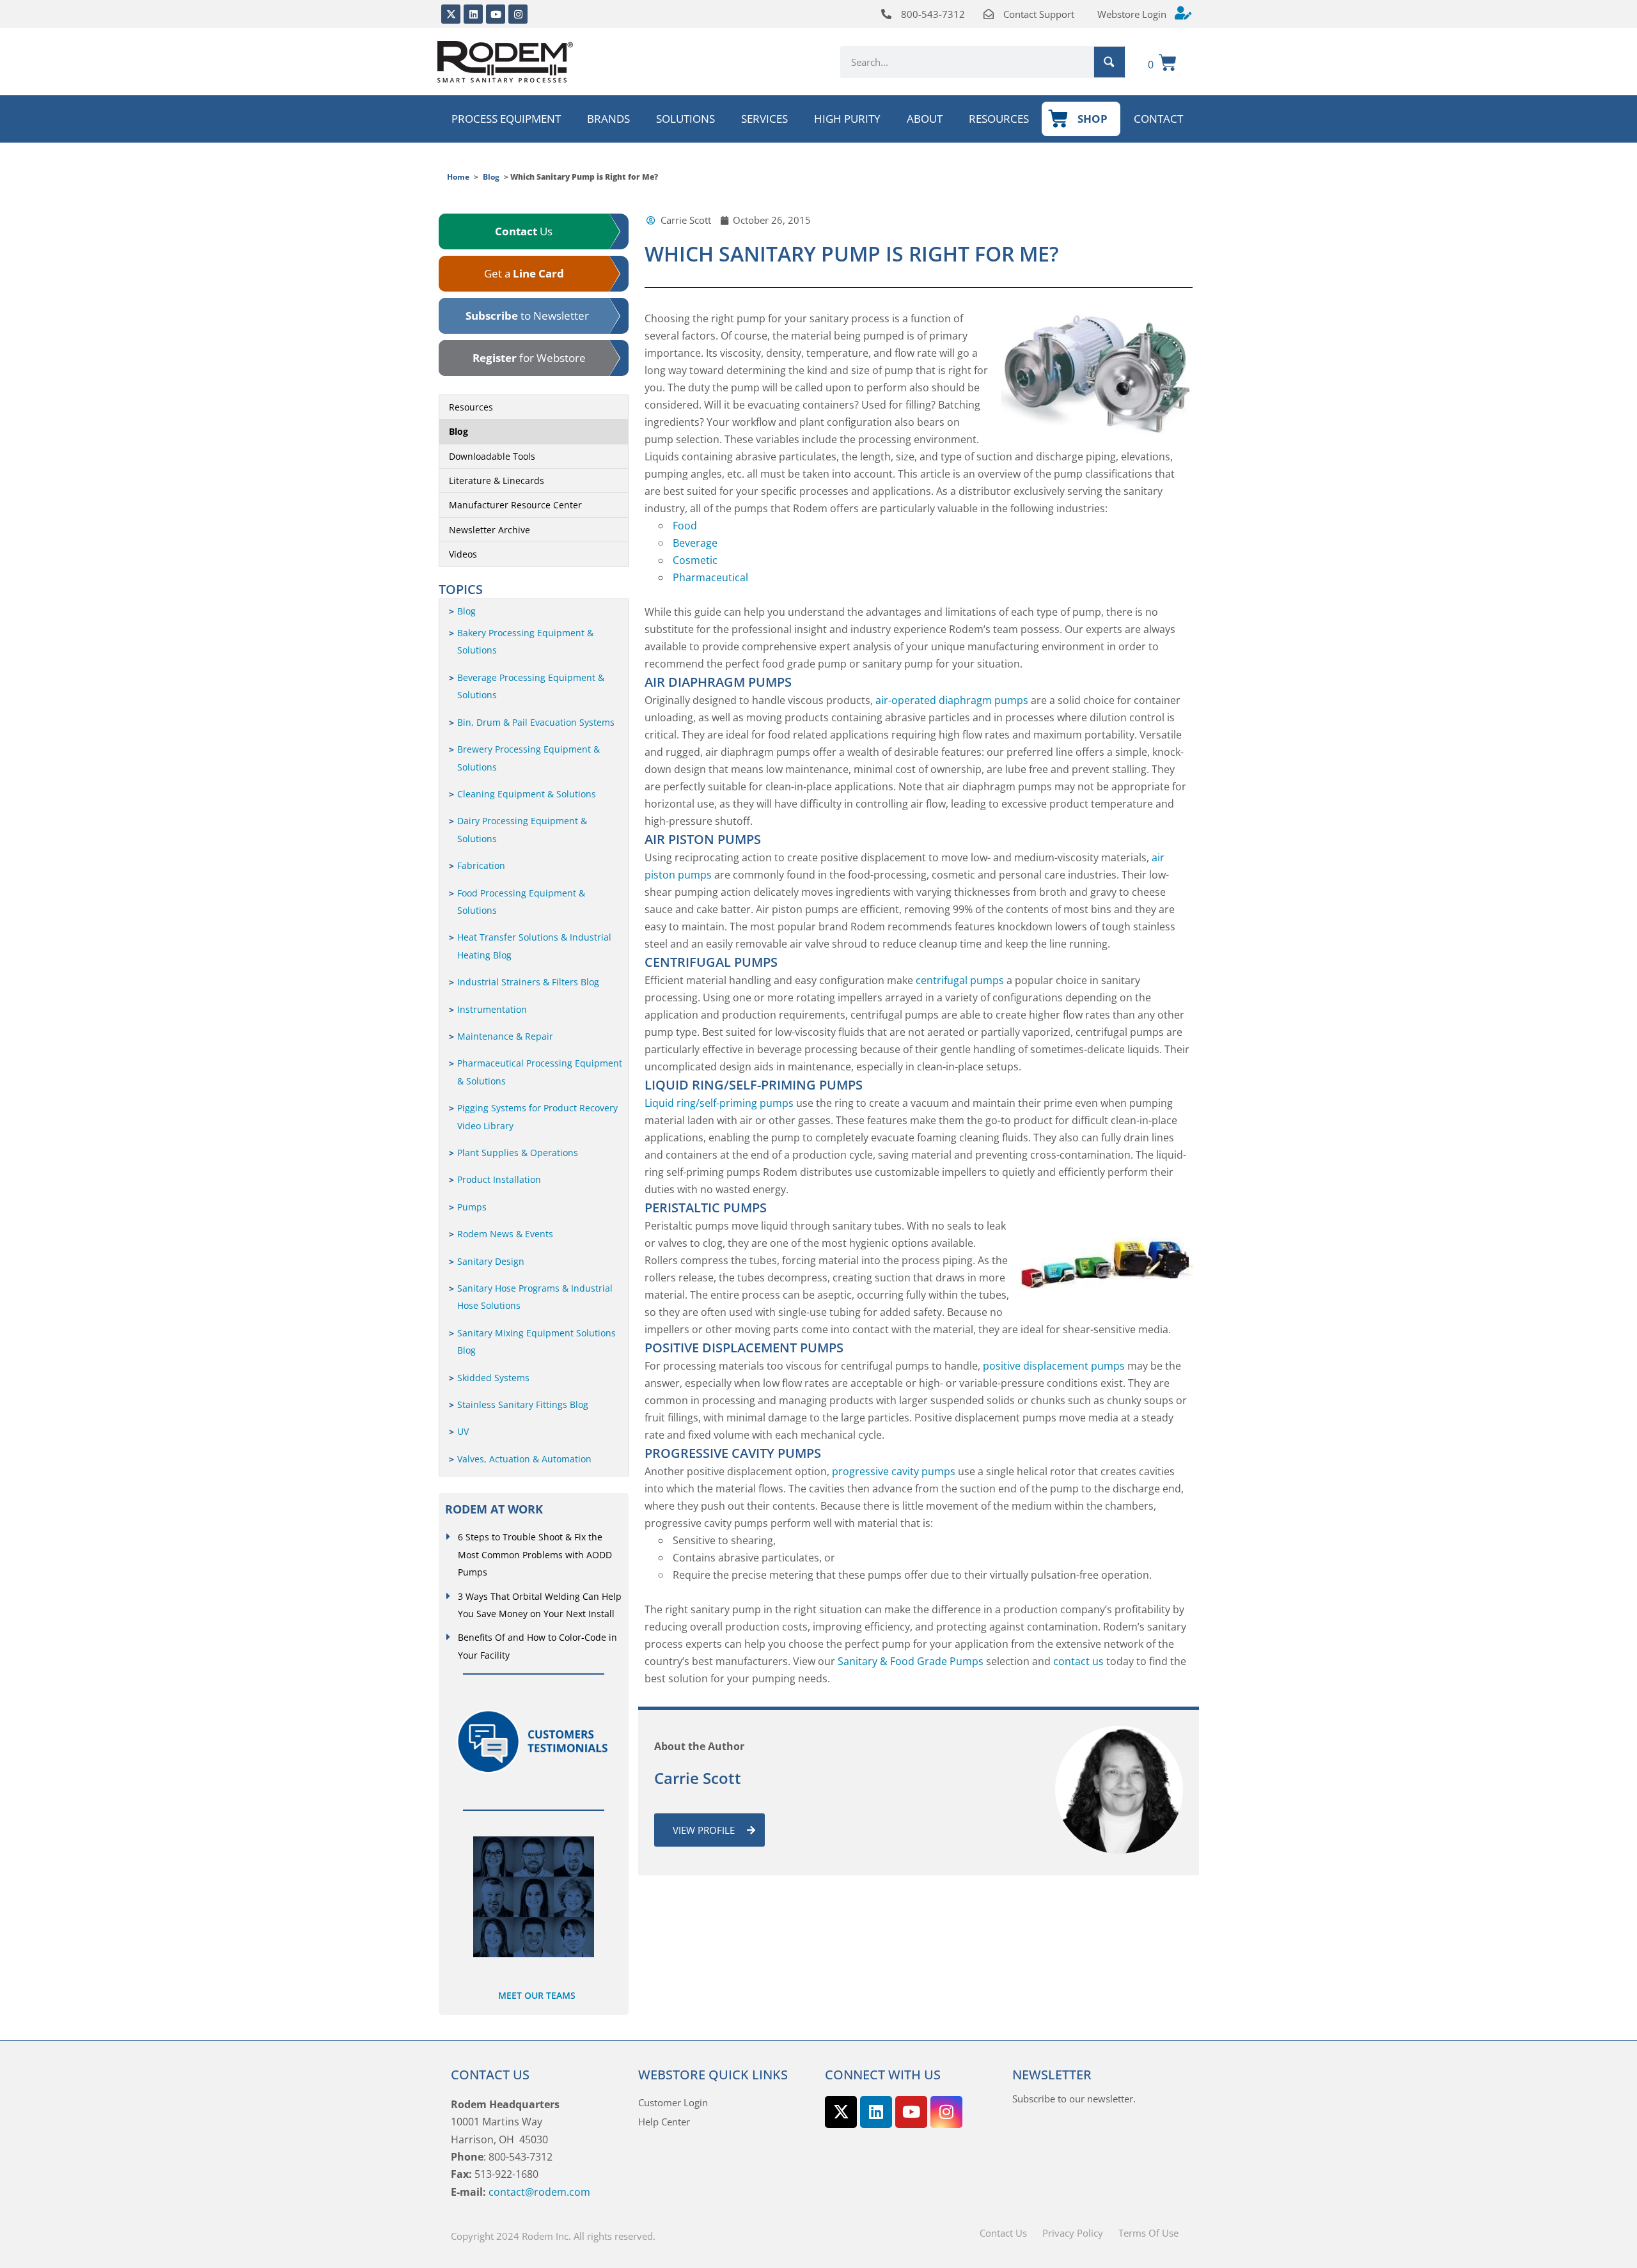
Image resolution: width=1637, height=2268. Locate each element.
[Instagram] (518, 14)
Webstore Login (1132, 14)
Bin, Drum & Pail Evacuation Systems (536, 722)
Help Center (664, 2122)
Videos (463, 554)
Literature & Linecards (497, 481)
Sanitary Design (491, 1261)
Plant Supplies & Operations (518, 1153)
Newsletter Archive (490, 530)
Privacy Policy (1073, 2233)
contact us (1078, 1661)
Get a (524, 273)
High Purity (847, 119)
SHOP (1093, 119)
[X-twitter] (451, 14)
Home (458, 177)
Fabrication (481, 865)
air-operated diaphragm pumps (952, 700)
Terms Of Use (1148, 2233)
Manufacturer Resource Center (515, 505)
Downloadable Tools (492, 456)
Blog (491, 177)
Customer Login (673, 2102)
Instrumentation (492, 1009)
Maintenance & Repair (505, 1036)
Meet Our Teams (537, 1995)
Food (685, 526)
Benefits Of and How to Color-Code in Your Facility (537, 1646)
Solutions (685, 119)
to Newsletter (527, 316)
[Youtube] (496, 14)
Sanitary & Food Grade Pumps (911, 1661)
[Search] (1109, 62)
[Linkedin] (473, 14)
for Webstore (529, 358)
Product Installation (499, 1179)
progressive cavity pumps (894, 1471)
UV (463, 1431)
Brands (608, 119)
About (925, 119)
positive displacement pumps (1053, 1366)
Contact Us (1003, 2233)
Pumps (472, 1207)
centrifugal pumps (960, 980)
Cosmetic (695, 560)
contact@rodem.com (539, 2192)
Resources (999, 119)
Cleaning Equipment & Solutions (527, 794)
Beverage (695, 543)
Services (764, 119)
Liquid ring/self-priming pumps (719, 1103)
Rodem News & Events (505, 1234)
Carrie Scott (698, 1778)
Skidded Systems (493, 1378)
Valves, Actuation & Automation (524, 1459)
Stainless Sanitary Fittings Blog (523, 1404)
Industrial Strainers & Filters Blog (528, 982)
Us (524, 231)
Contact (1158, 119)
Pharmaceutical (710, 577)
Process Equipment (506, 119)
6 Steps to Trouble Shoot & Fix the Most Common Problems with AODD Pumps (535, 1554)
